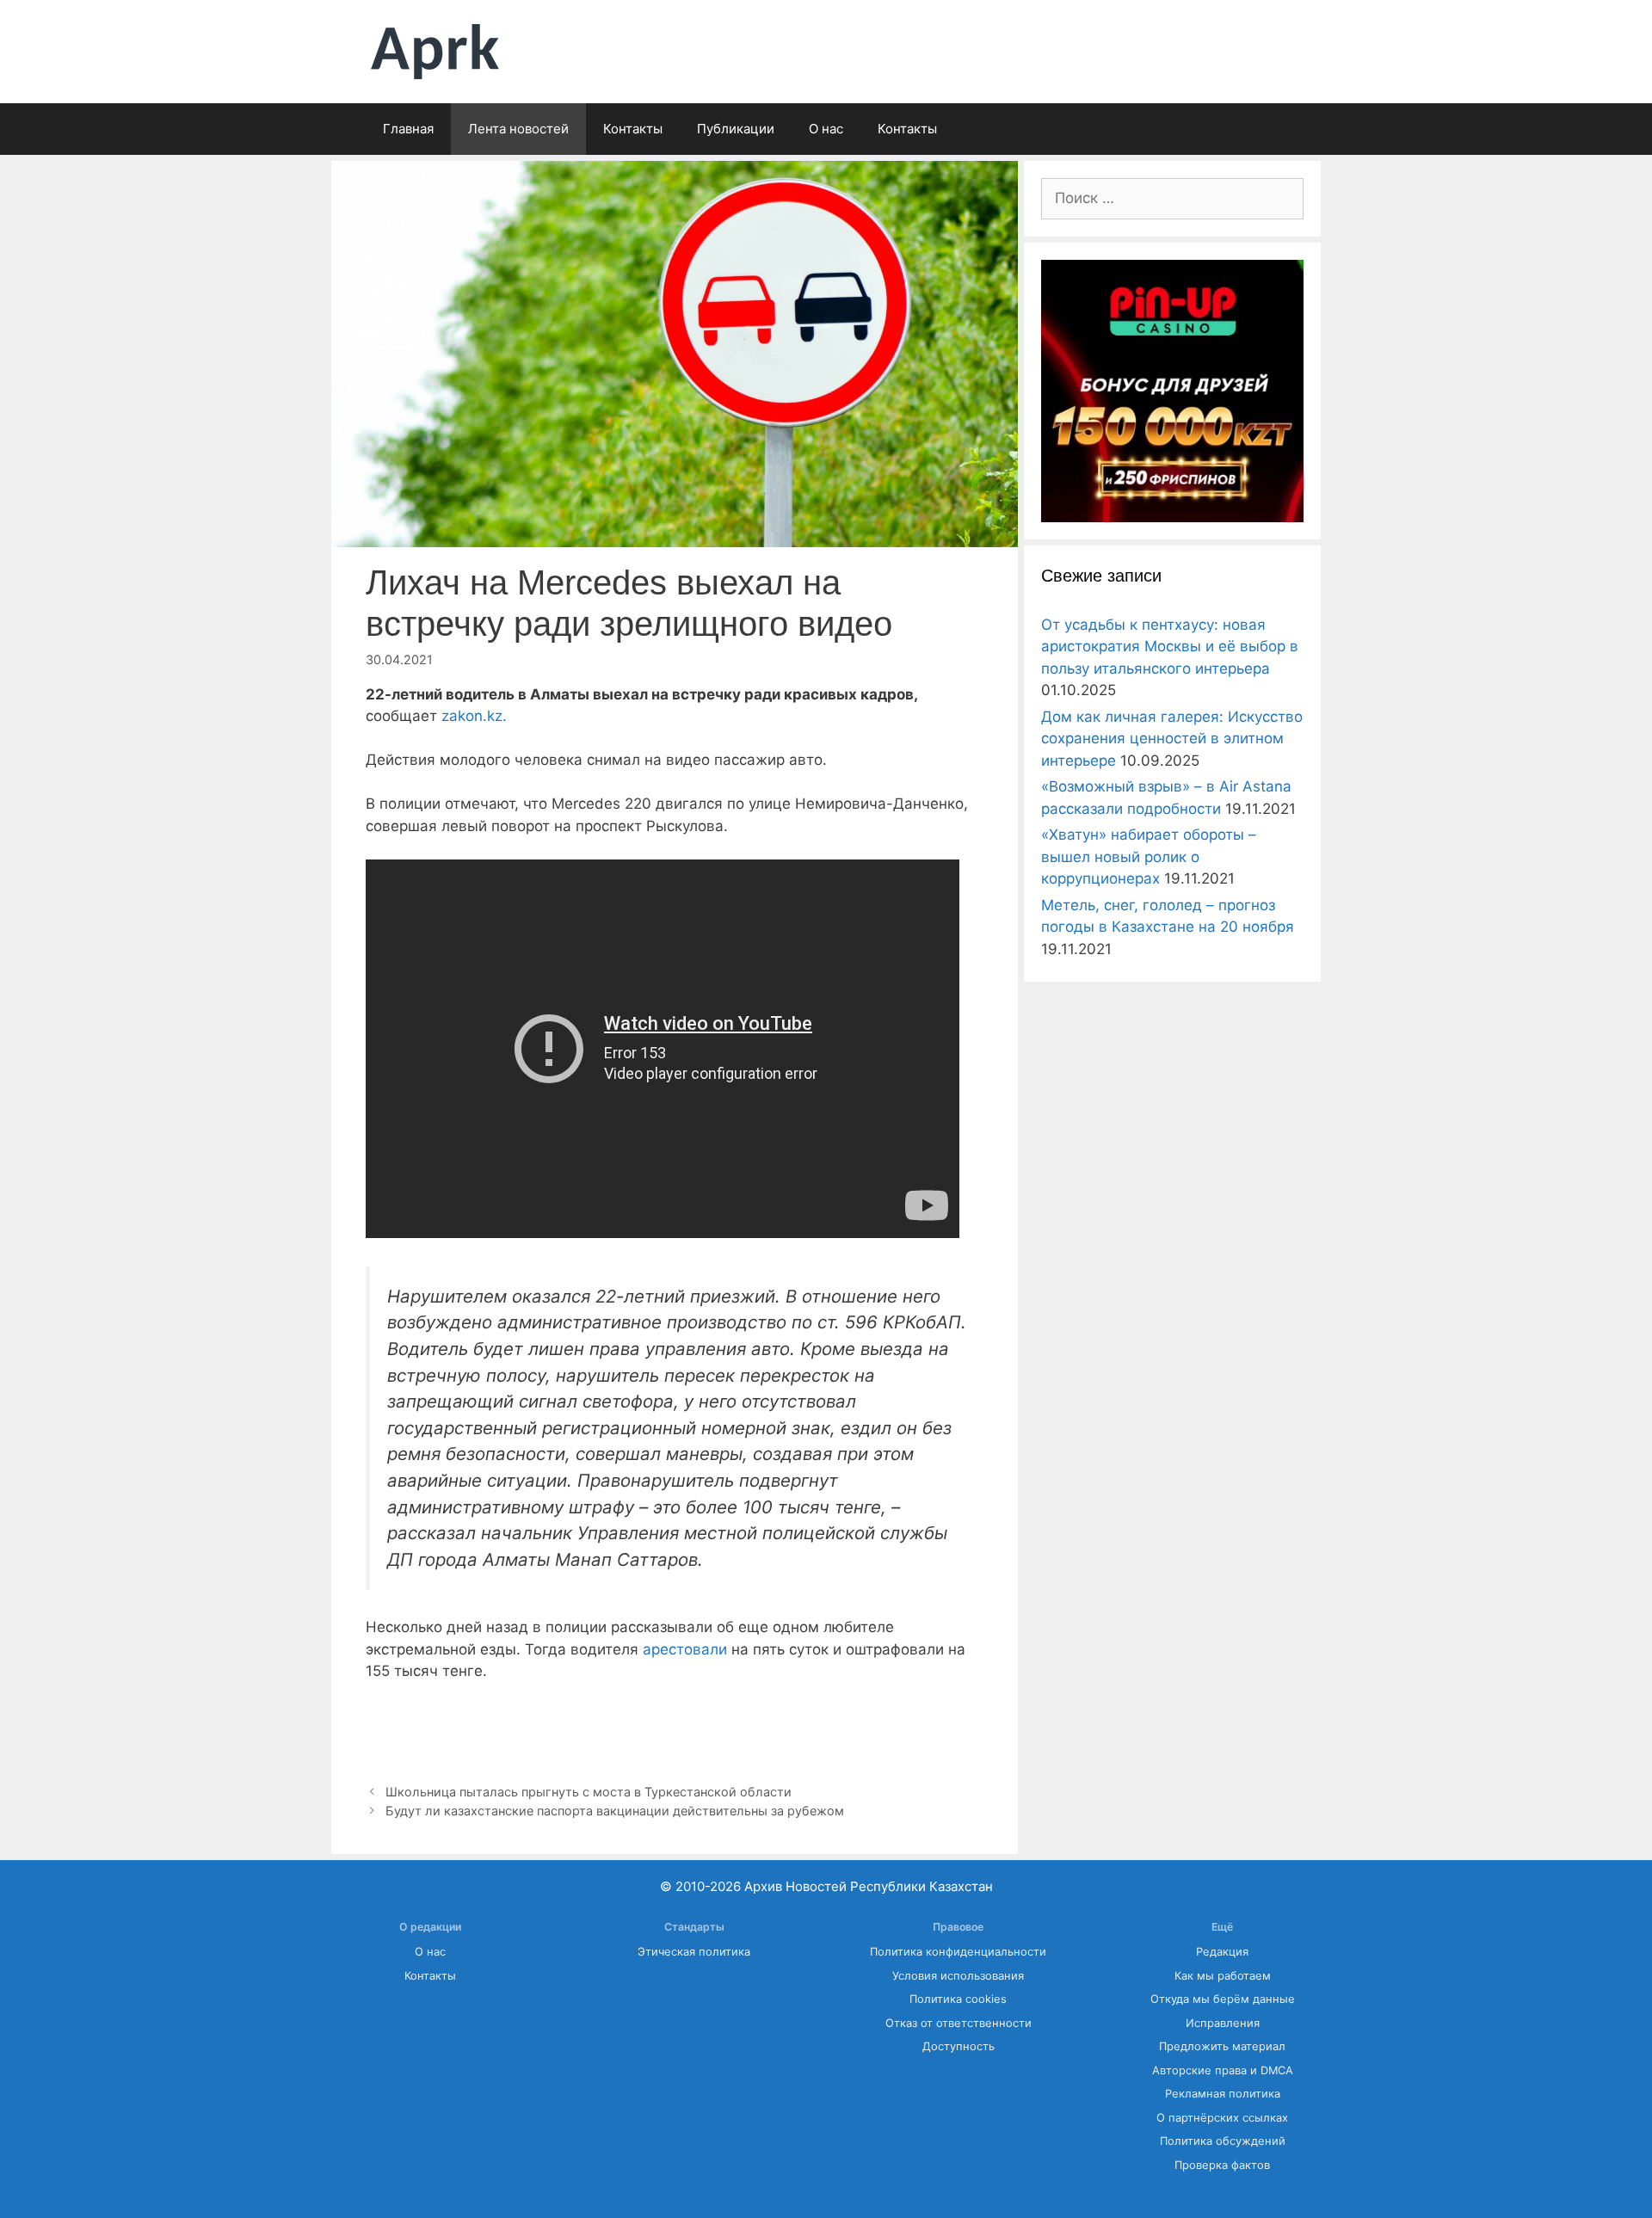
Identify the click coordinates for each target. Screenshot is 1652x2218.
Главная (408, 129)
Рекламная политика (1223, 2094)
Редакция (1222, 1952)
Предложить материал (1222, 2046)
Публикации (736, 129)
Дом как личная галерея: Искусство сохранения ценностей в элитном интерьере (1172, 739)
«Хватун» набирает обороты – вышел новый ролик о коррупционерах (1149, 856)
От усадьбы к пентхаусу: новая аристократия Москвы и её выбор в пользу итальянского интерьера (1170, 647)
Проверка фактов (1222, 2165)
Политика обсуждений (1223, 2141)
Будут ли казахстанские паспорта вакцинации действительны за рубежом (615, 1811)
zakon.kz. (472, 716)
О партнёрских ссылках (1222, 2118)
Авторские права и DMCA (1223, 2070)
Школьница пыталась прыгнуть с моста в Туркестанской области (589, 1792)
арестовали (687, 1649)
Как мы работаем (1223, 1976)
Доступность (959, 2046)
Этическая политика (694, 1952)
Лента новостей (518, 129)
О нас (826, 129)
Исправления (1223, 2023)
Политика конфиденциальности (958, 1952)
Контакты (633, 129)
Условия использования (958, 1976)
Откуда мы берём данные (1223, 1999)
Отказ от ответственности (959, 2023)
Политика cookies (958, 1999)
